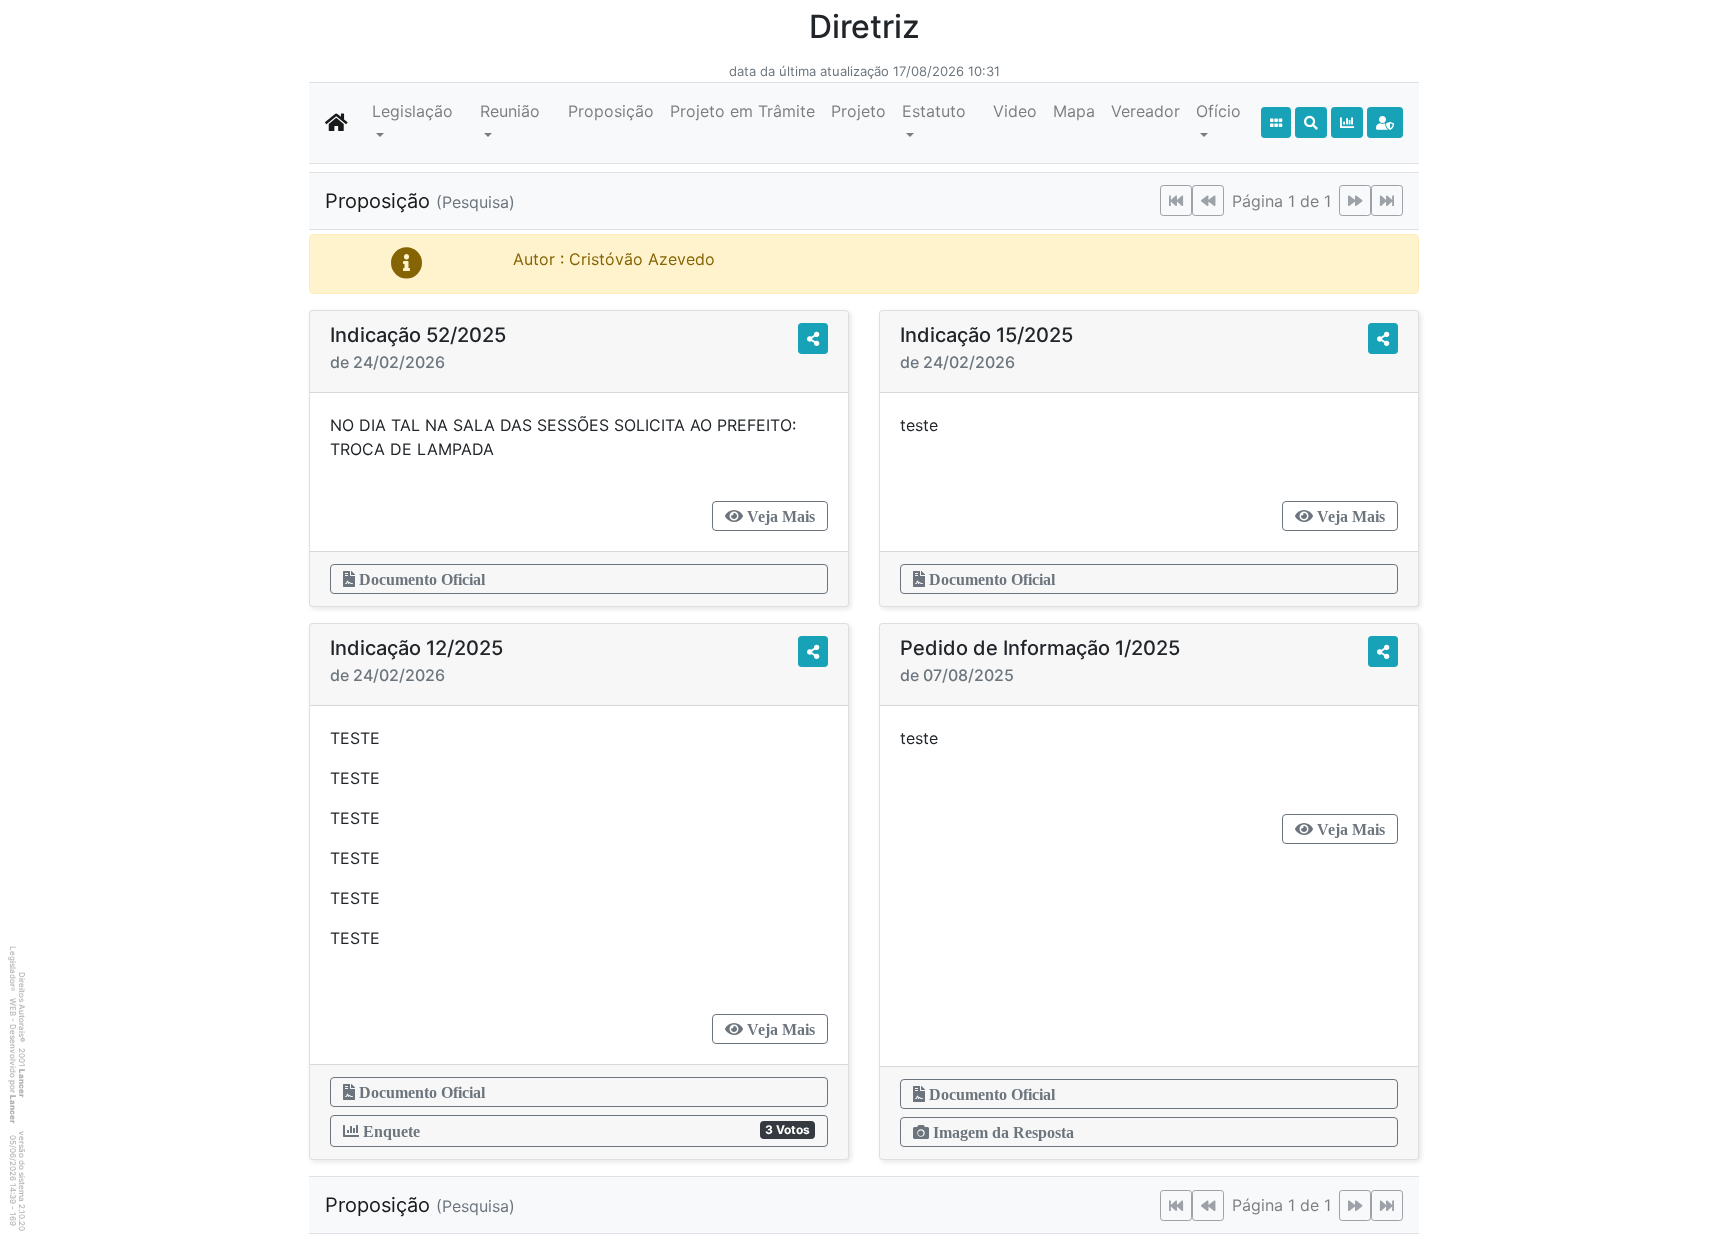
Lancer (22, 1083)
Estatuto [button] (934, 111)
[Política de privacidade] (1385, 122)
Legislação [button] (412, 111)
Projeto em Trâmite (742, 111)
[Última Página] (1387, 200)
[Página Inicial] (336, 123)
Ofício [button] (1218, 111)
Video (1015, 111)
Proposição (611, 111)
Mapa (1074, 111)
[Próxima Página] (1355, 200)
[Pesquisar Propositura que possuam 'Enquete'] (1347, 122)
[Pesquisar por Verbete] (1311, 122)
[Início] (1276, 122)
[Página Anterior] (1208, 200)
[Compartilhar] (813, 338)
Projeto (858, 111)
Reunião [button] (510, 111)
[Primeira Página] (1176, 200)
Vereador (1145, 111)
